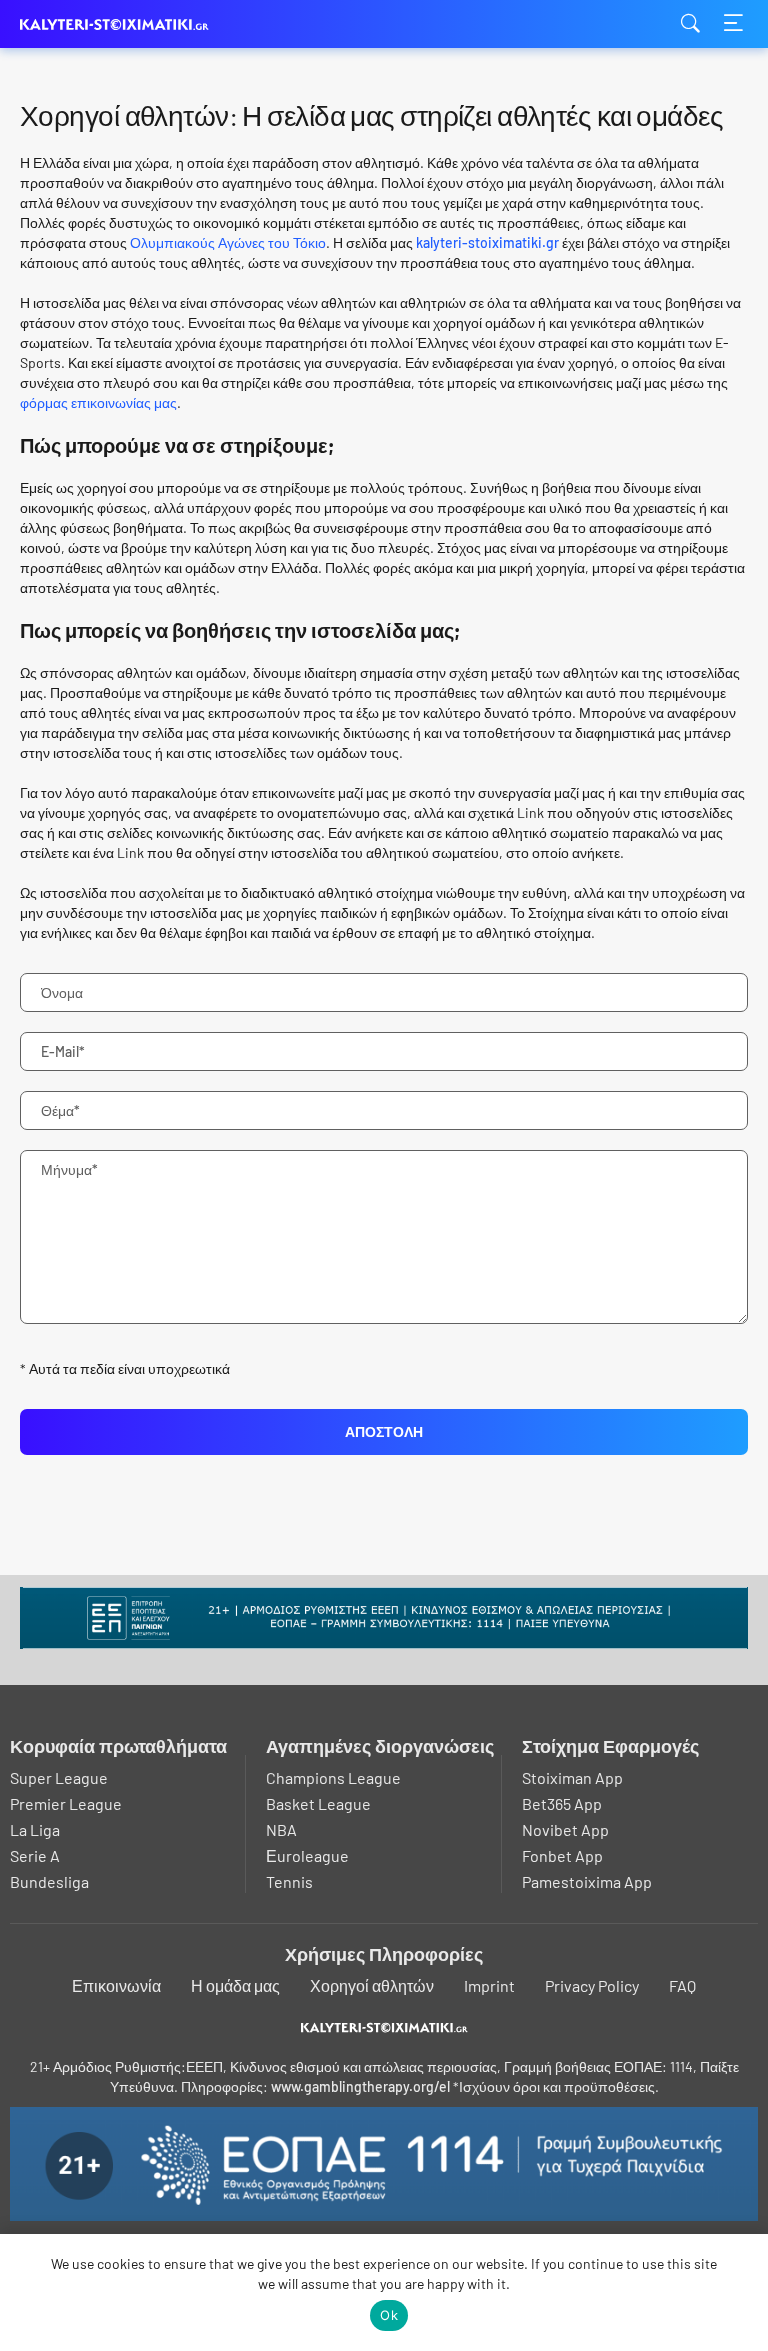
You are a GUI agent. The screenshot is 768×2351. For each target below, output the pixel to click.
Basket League (318, 1803)
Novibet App (565, 1829)
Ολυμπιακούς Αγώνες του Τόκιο (228, 242)
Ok (389, 2315)
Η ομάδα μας (235, 1985)
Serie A (35, 1855)
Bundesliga (49, 1881)
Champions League (333, 1777)
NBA (281, 1829)
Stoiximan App (572, 1777)
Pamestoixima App (587, 1881)
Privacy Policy (592, 1985)
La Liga (35, 1829)
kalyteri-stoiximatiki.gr (120, 24)
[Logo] (384, 2027)
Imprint (489, 1985)
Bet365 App (562, 1803)
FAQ (682, 1985)
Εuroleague (307, 1855)
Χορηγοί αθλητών (372, 1985)
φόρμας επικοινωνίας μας (98, 402)
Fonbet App (562, 1855)
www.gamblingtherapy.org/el (360, 2086)
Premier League (66, 1803)
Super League (59, 1777)
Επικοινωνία (116, 1985)
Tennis (289, 1881)
